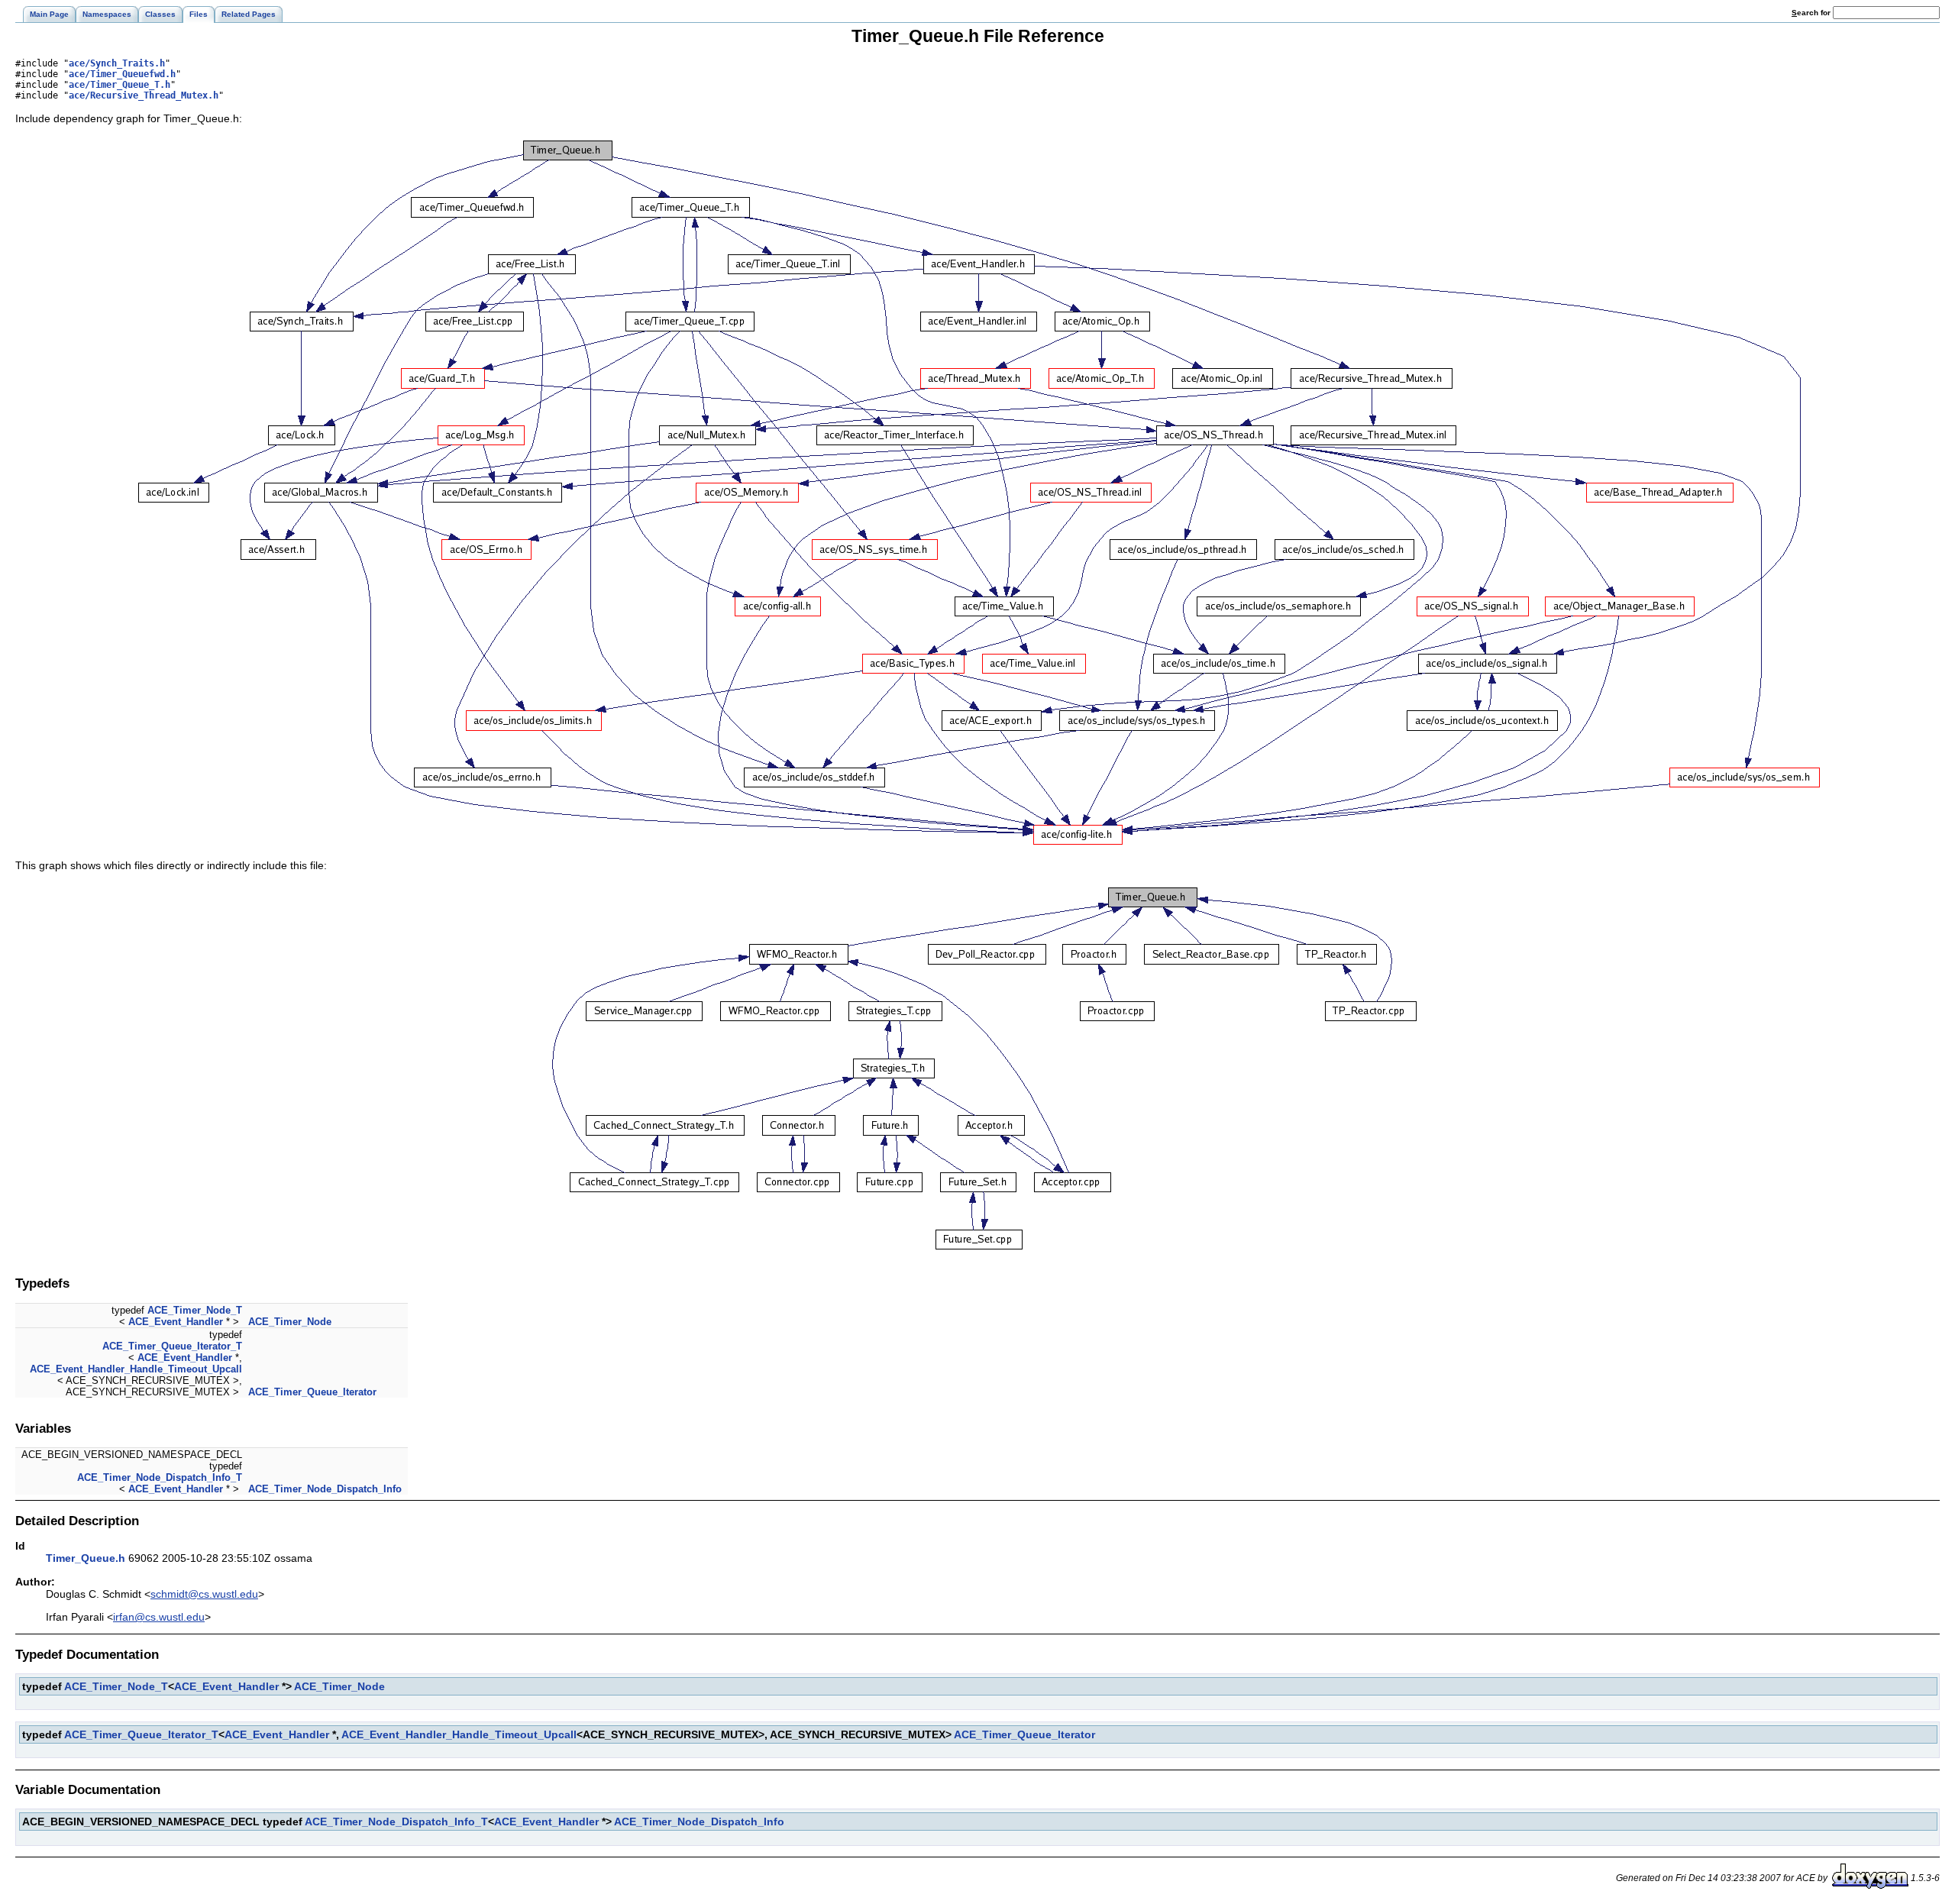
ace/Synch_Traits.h (117, 63)
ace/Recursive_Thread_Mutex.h (144, 95)
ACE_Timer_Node (290, 1322)
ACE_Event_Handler (176, 1322)
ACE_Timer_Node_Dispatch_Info (325, 1489)
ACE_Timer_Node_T (195, 1310)
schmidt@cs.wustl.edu (204, 1594)
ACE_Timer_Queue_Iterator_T (172, 1346)
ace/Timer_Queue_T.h (120, 85)
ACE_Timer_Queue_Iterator (312, 1392)
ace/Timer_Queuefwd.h (122, 74)
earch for (1812, 13)
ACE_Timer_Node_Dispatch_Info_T (160, 1477)
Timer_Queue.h (86, 1558)
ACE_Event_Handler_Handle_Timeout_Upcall (136, 1369)
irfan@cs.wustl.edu (159, 1617)
